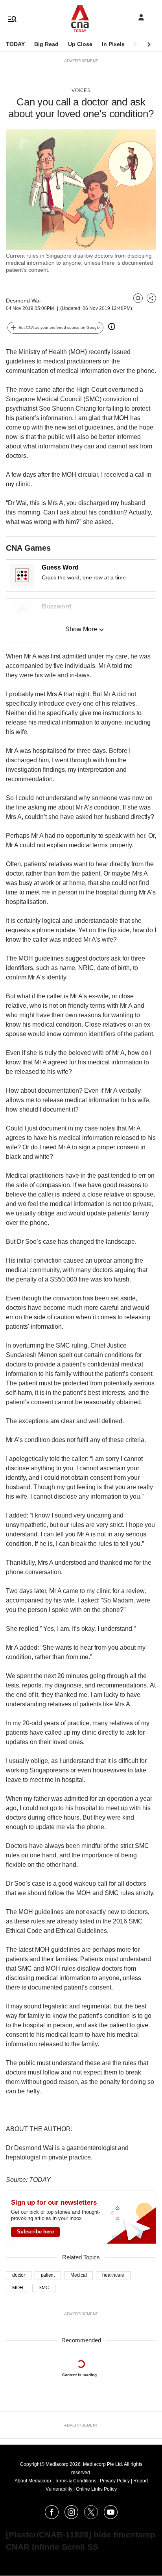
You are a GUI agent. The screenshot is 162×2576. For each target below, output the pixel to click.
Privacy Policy (115, 2481)
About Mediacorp (33, 2481)
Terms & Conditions (75, 2481)
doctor (19, 2275)
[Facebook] (52, 2517)
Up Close (80, 44)
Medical (78, 2275)
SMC (44, 2288)
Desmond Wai (23, 301)
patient (48, 2275)
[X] (91, 2517)
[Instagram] (71, 2517)
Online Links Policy (96, 2489)
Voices (81, 90)
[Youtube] (111, 2517)
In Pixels (113, 44)
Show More (81, 629)
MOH (17, 2288)
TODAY (15, 44)
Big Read (46, 44)
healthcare (113, 2275)
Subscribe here (35, 2232)
